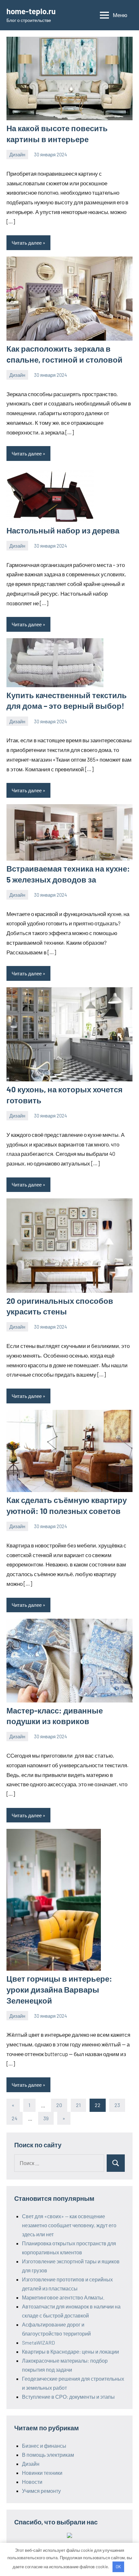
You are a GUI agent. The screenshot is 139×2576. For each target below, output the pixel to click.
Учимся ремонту (41, 2491)
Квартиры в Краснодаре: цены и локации (70, 2352)
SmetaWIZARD (38, 2342)
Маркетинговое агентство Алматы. (63, 2297)
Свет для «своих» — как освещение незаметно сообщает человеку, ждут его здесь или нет (69, 2225)
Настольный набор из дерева (63, 530)
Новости (32, 2482)
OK (118, 2567)
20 (59, 2105)
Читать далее (27, 243)
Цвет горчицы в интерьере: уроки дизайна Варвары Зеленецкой (59, 1989)
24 (15, 2118)
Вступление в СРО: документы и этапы (68, 2397)
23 (117, 2105)
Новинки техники (42, 2473)
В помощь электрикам (48, 2455)
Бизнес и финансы (44, 2446)
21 (78, 2105)
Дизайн (17, 154)
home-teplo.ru (31, 11)
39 (46, 2118)
